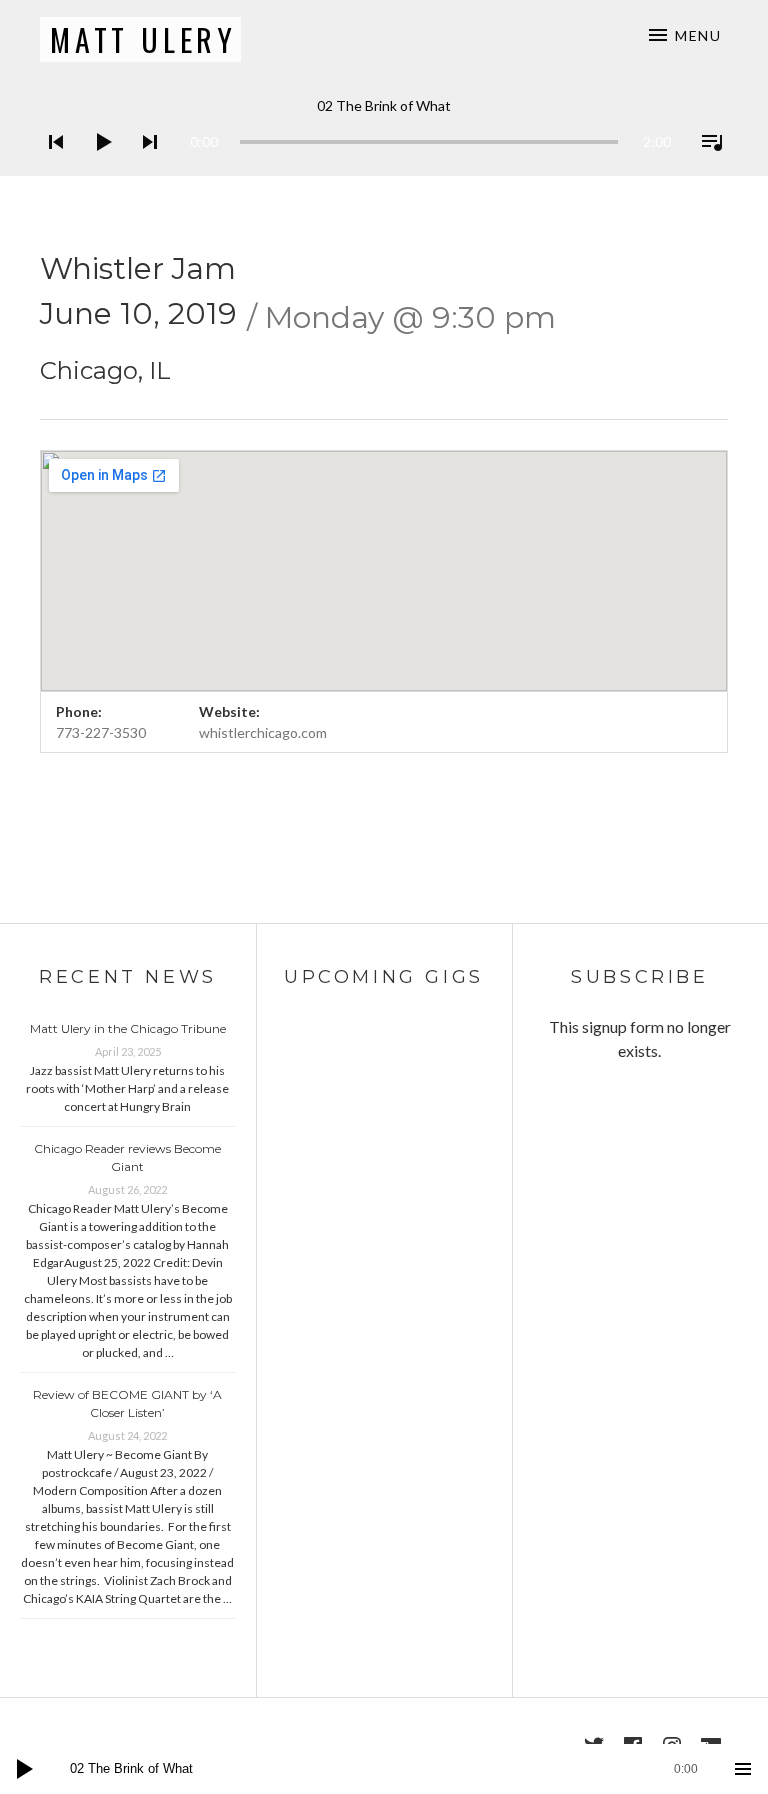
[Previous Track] (50, 168)
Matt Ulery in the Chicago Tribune (128, 1028)
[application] (384, 126)
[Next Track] (144, 168)
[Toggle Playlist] (706, 168)
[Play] (97, 168)
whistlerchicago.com (263, 732)
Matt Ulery (143, 39)
